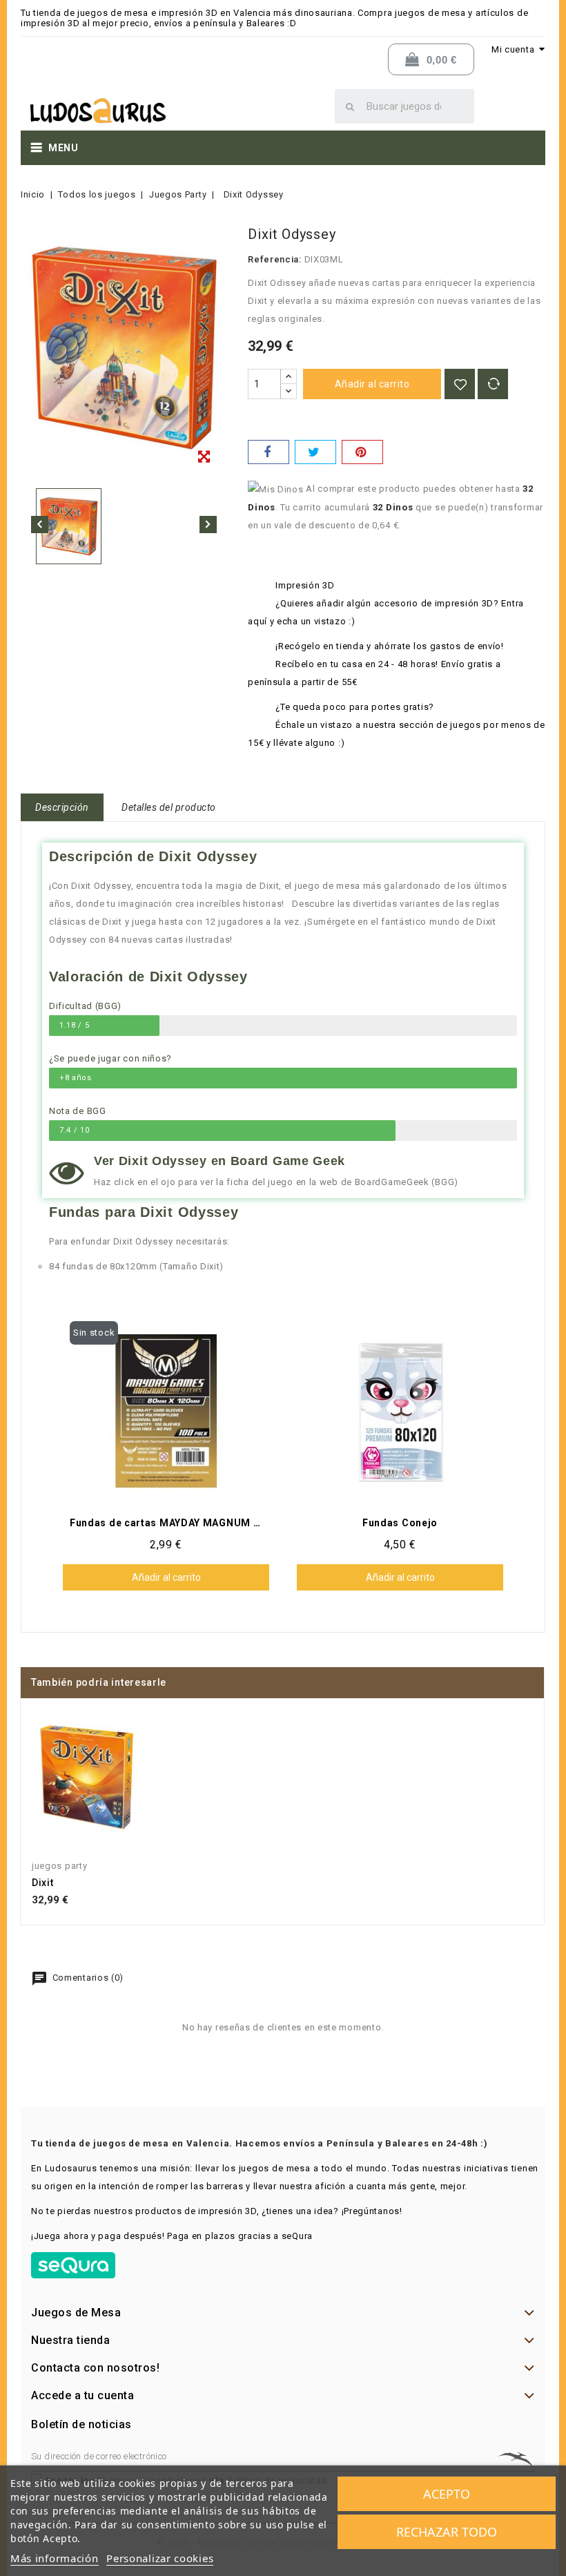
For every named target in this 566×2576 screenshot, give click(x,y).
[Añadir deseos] (460, 384)
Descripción (62, 807)
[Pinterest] (362, 452)
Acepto (447, 2494)
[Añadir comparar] (493, 384)
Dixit (43, 1883)
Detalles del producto (169, 807)
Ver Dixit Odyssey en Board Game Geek (219, 1161)
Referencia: (275, 259)
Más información (55, 2558)
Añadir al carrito (372, 384)
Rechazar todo (447, 2532)
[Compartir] (269, 452)
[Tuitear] (315, 452)
